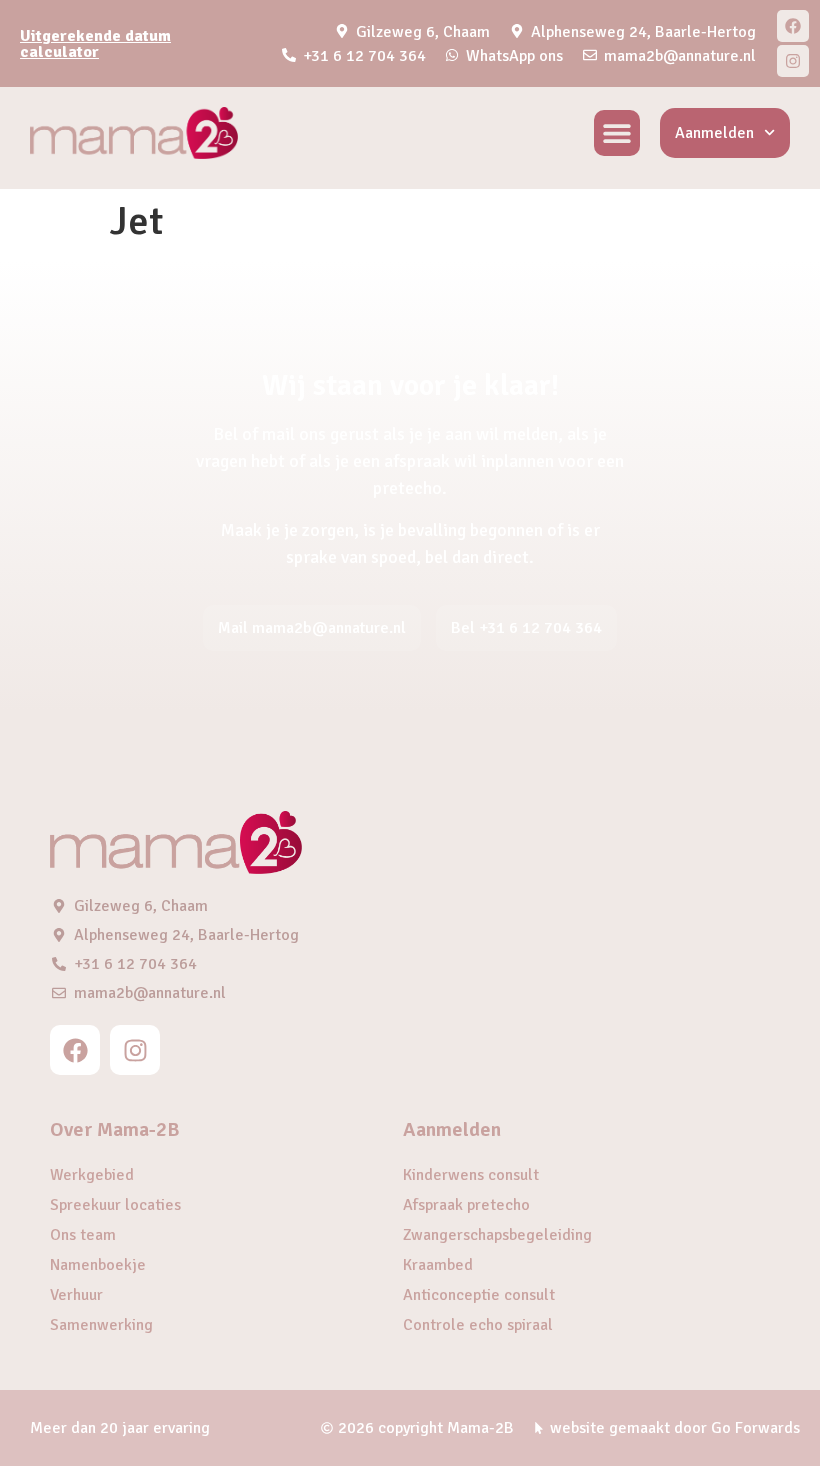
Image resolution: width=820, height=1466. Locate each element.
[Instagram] (793, 61)
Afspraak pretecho (466, 1205)
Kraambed (438, 1265)
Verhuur (76, 1295)
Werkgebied (92, 1175)
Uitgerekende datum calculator (95, 44)
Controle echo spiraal (478, 1325)
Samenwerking (101, 1325)
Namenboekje (98, 1265)
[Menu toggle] (617, 133)
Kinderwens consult (471, 1175)
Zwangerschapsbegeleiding (497, 1235)
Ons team (83, 1235)
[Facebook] (793, 26)
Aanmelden (714, 133)
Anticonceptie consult (479, 1295)
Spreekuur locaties (115, 1205)
